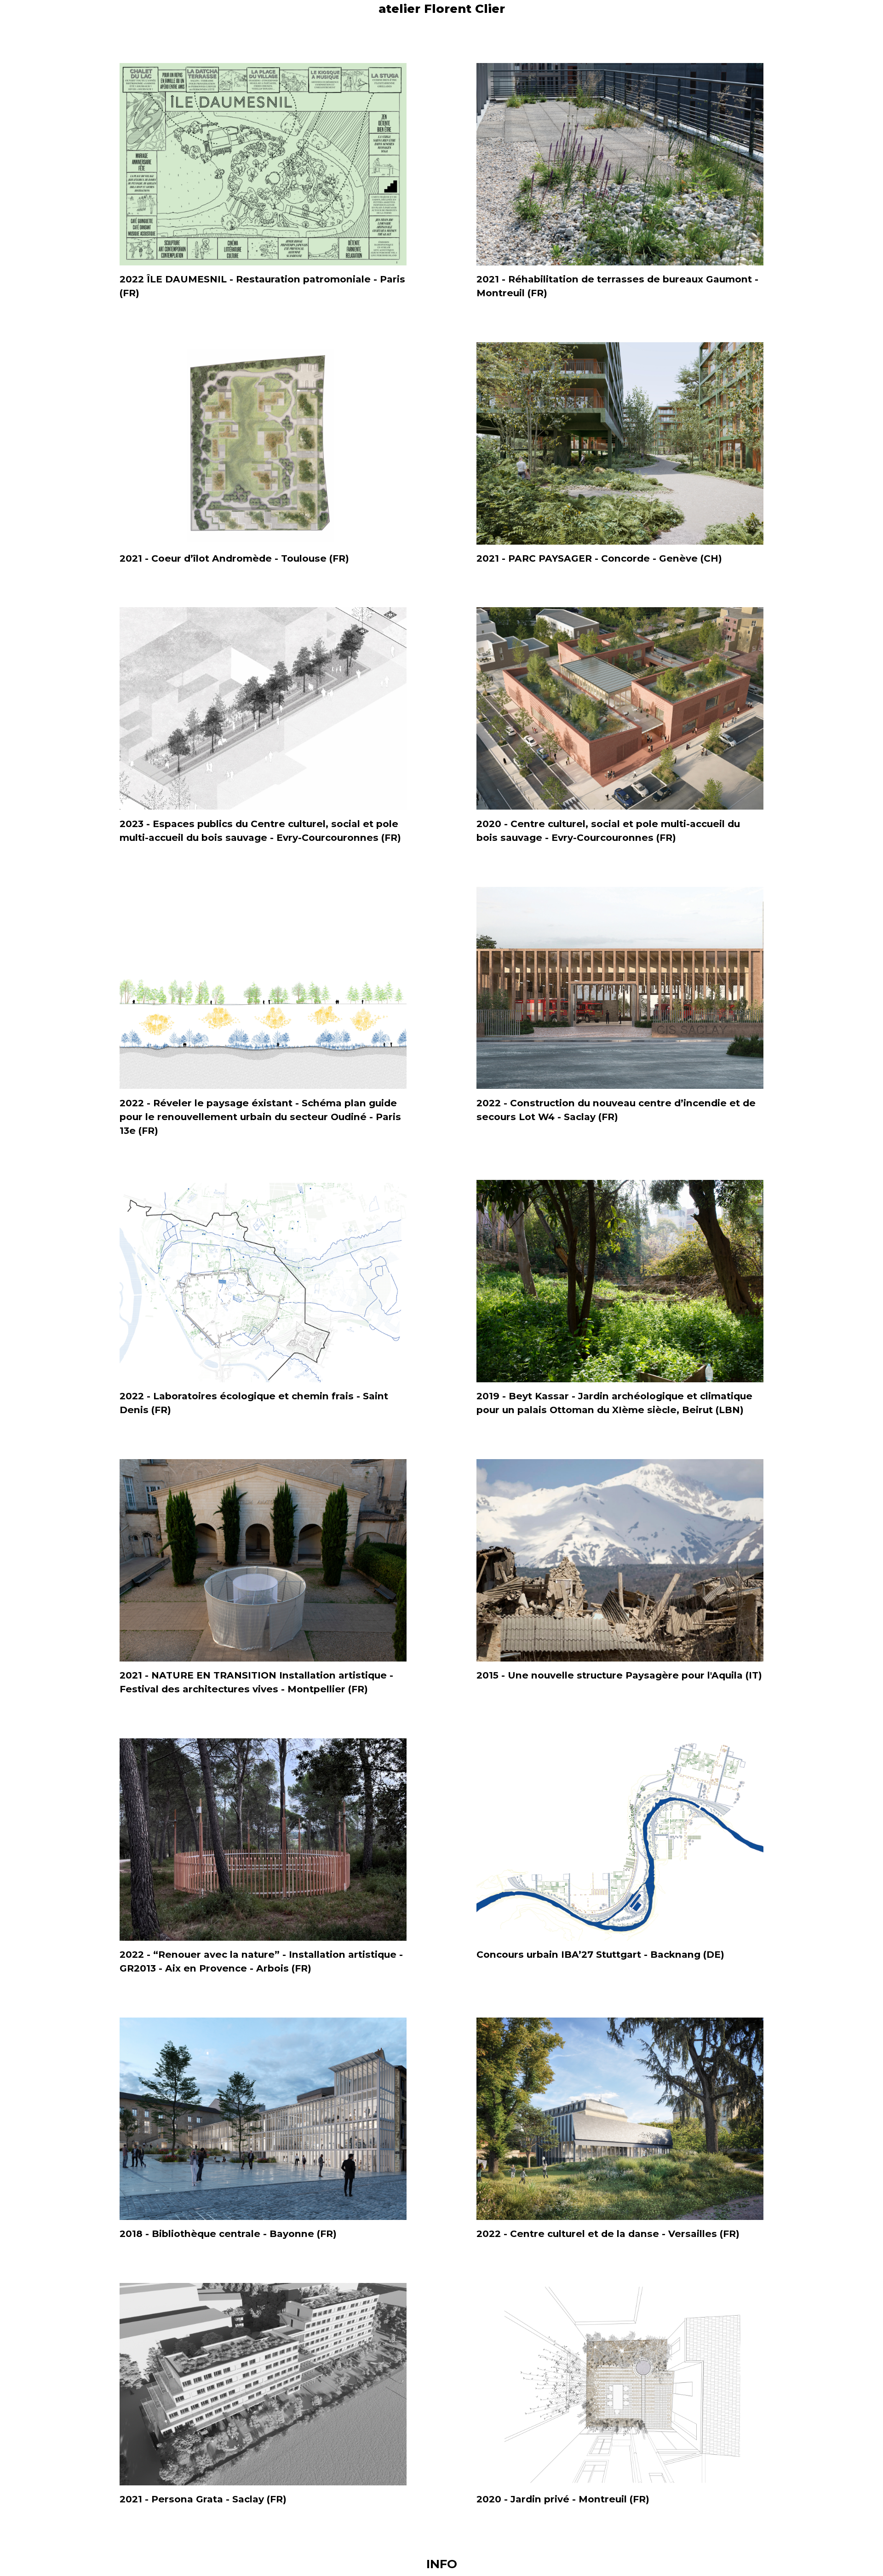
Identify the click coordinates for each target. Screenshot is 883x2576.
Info (442, 2564)
